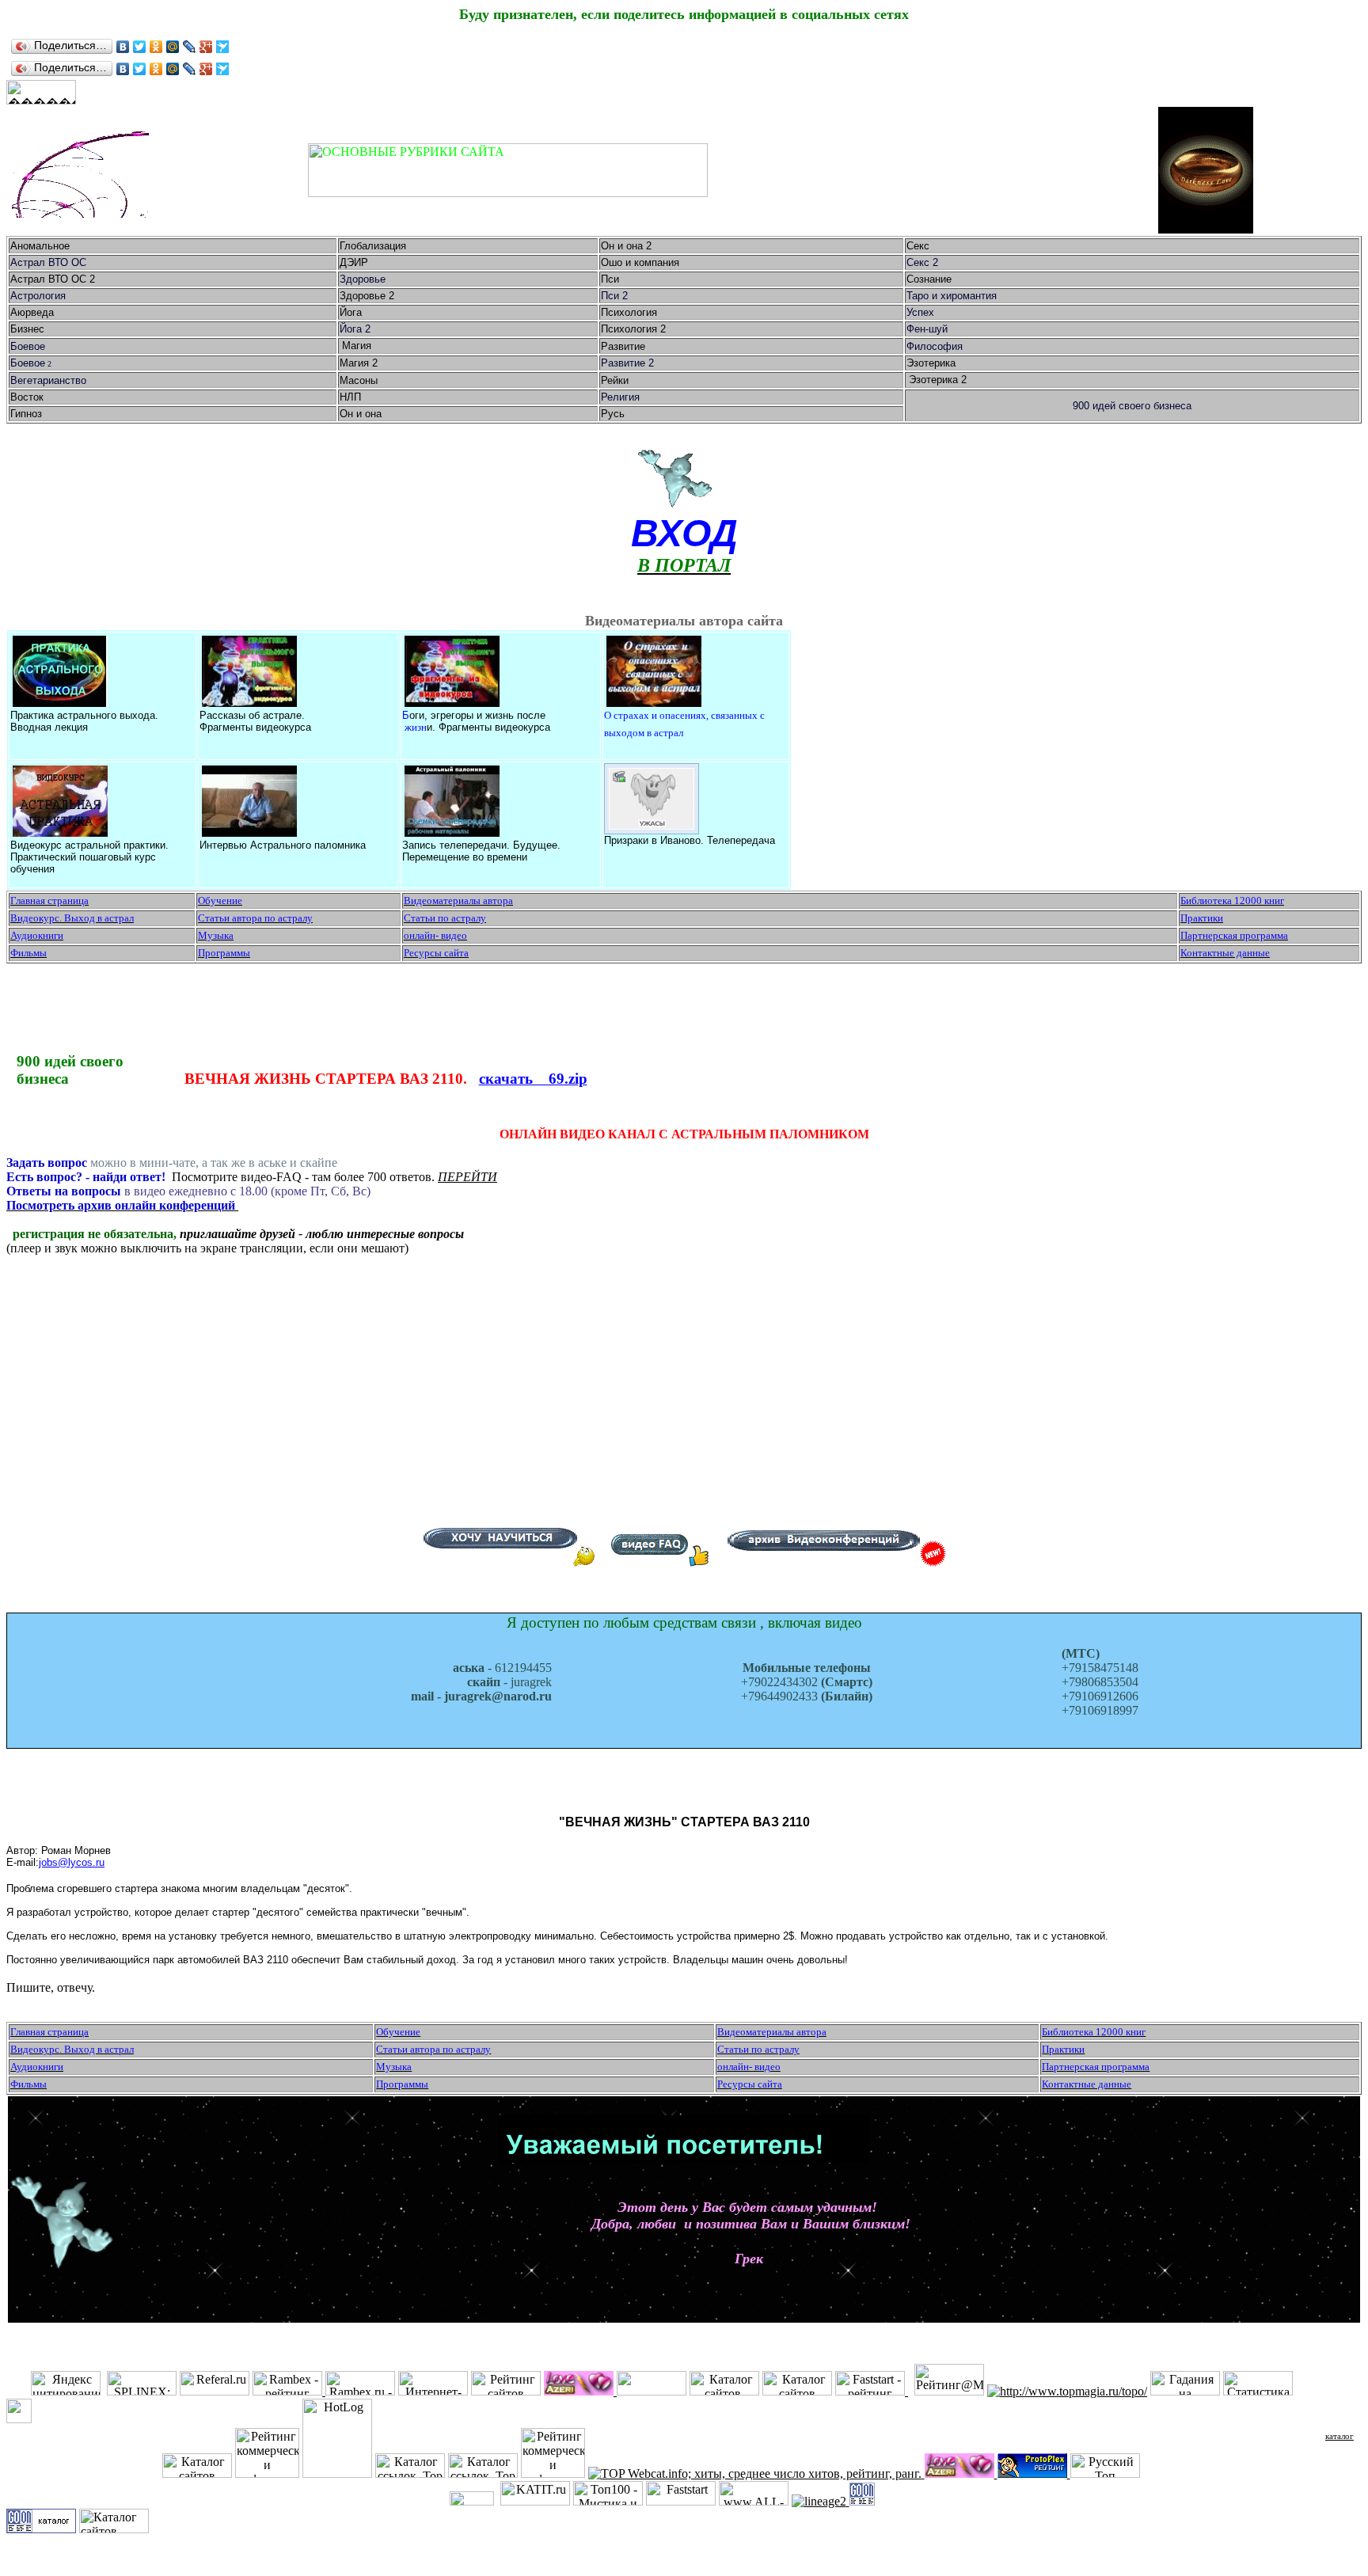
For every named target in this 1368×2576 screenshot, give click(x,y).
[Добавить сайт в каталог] (862, 2501)
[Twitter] (140, 47)
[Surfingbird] (223, 47)
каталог (1339, 2436)
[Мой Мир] (173, 47)
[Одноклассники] (156, 47)
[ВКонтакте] (123, 47)
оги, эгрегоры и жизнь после (477, 715)
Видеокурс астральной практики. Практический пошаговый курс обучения (89, 857)
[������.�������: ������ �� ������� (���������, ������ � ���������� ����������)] (41, 92)
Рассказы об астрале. (252, 715)
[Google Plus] (206, 47)
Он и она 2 (628, 246)
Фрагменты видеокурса (255, 727)
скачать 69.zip (533, 1079)
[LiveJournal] (190, 47)
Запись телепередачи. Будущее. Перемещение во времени (481, 851)
